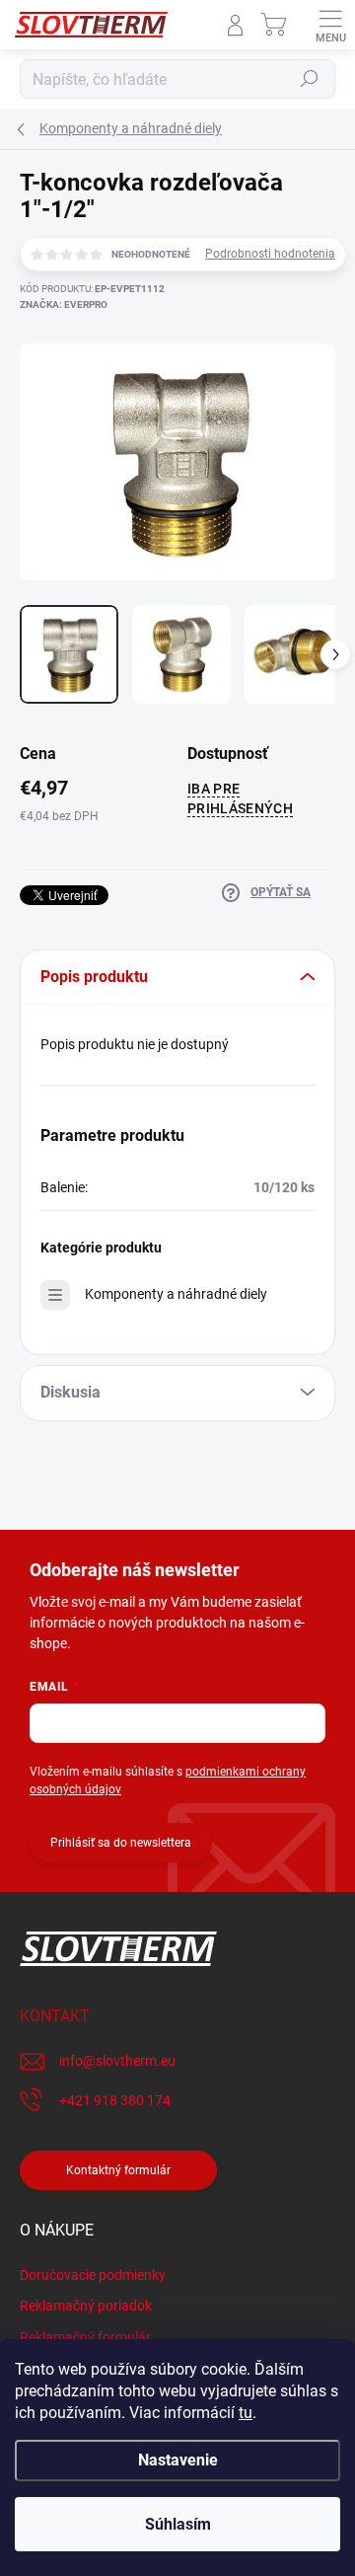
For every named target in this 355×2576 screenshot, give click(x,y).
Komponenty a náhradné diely (176, 1294)
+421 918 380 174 (115, 2100)
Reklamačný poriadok (86, 2306)
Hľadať (310, 79)
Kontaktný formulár (118, 2170)
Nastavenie (178, 2460)
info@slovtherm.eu (117, 2061)
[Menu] (330, 25)
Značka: (64, 304)
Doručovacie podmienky (93, 2275)
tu (246, 2413)
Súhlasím (178, 2524)
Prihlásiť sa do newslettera (121, 1843)
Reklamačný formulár (85, 2337)
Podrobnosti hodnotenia (270, 254)
